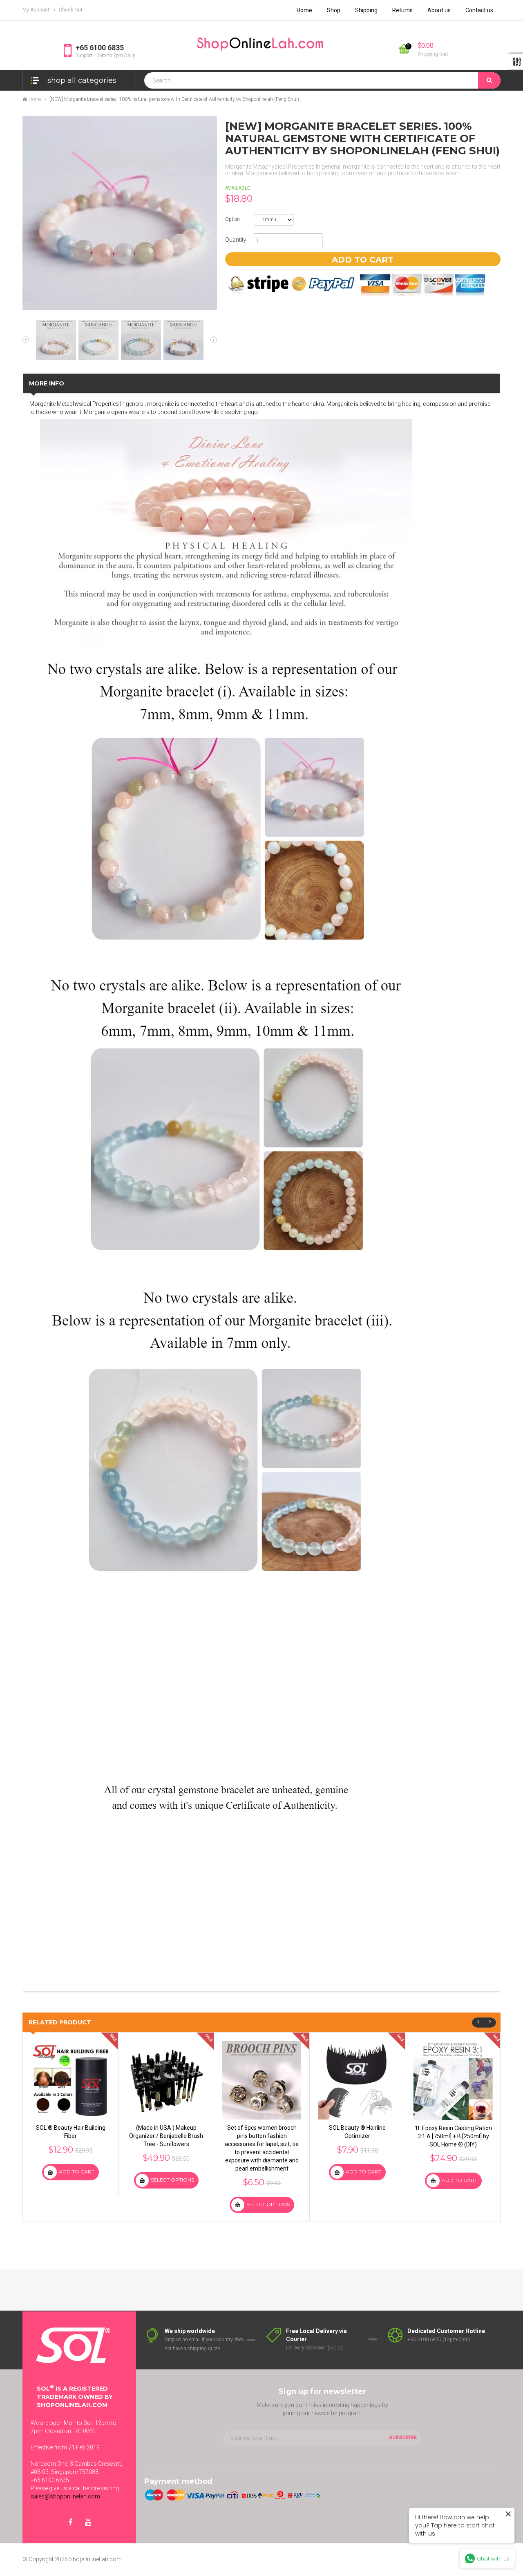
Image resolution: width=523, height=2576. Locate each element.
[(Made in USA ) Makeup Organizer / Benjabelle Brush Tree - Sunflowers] (166, 2080)
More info (47, 383)
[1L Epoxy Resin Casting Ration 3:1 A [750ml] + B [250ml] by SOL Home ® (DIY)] (453, 2080)
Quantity (236, 240)
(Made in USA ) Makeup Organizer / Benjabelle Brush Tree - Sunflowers (166, 2136)
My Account (36, 10)
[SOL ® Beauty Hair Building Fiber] (70, 2080)
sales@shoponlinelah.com (65, 2496)
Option (232, 219)
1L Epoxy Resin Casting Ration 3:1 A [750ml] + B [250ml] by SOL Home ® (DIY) (453, 2136)
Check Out (71, 10)
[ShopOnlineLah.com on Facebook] (70, 2523)
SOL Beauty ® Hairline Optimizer (357, 2132)
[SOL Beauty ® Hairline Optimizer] (357, 2080)
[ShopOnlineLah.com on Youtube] (88, 2523)
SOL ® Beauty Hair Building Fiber (71, 2132)
